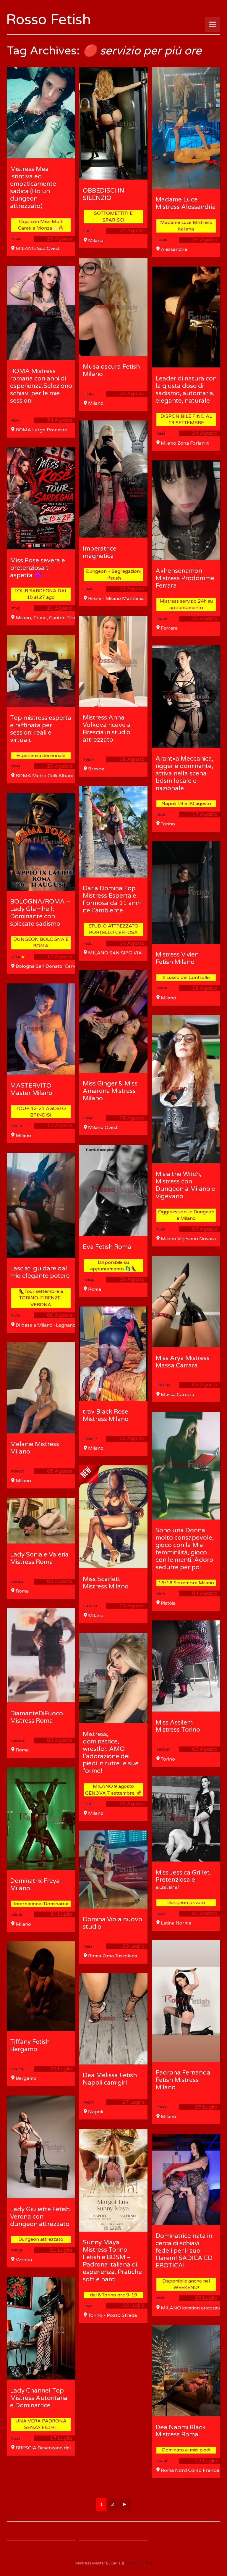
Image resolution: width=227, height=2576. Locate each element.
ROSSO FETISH (138, 2563)
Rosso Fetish (48, 20)
